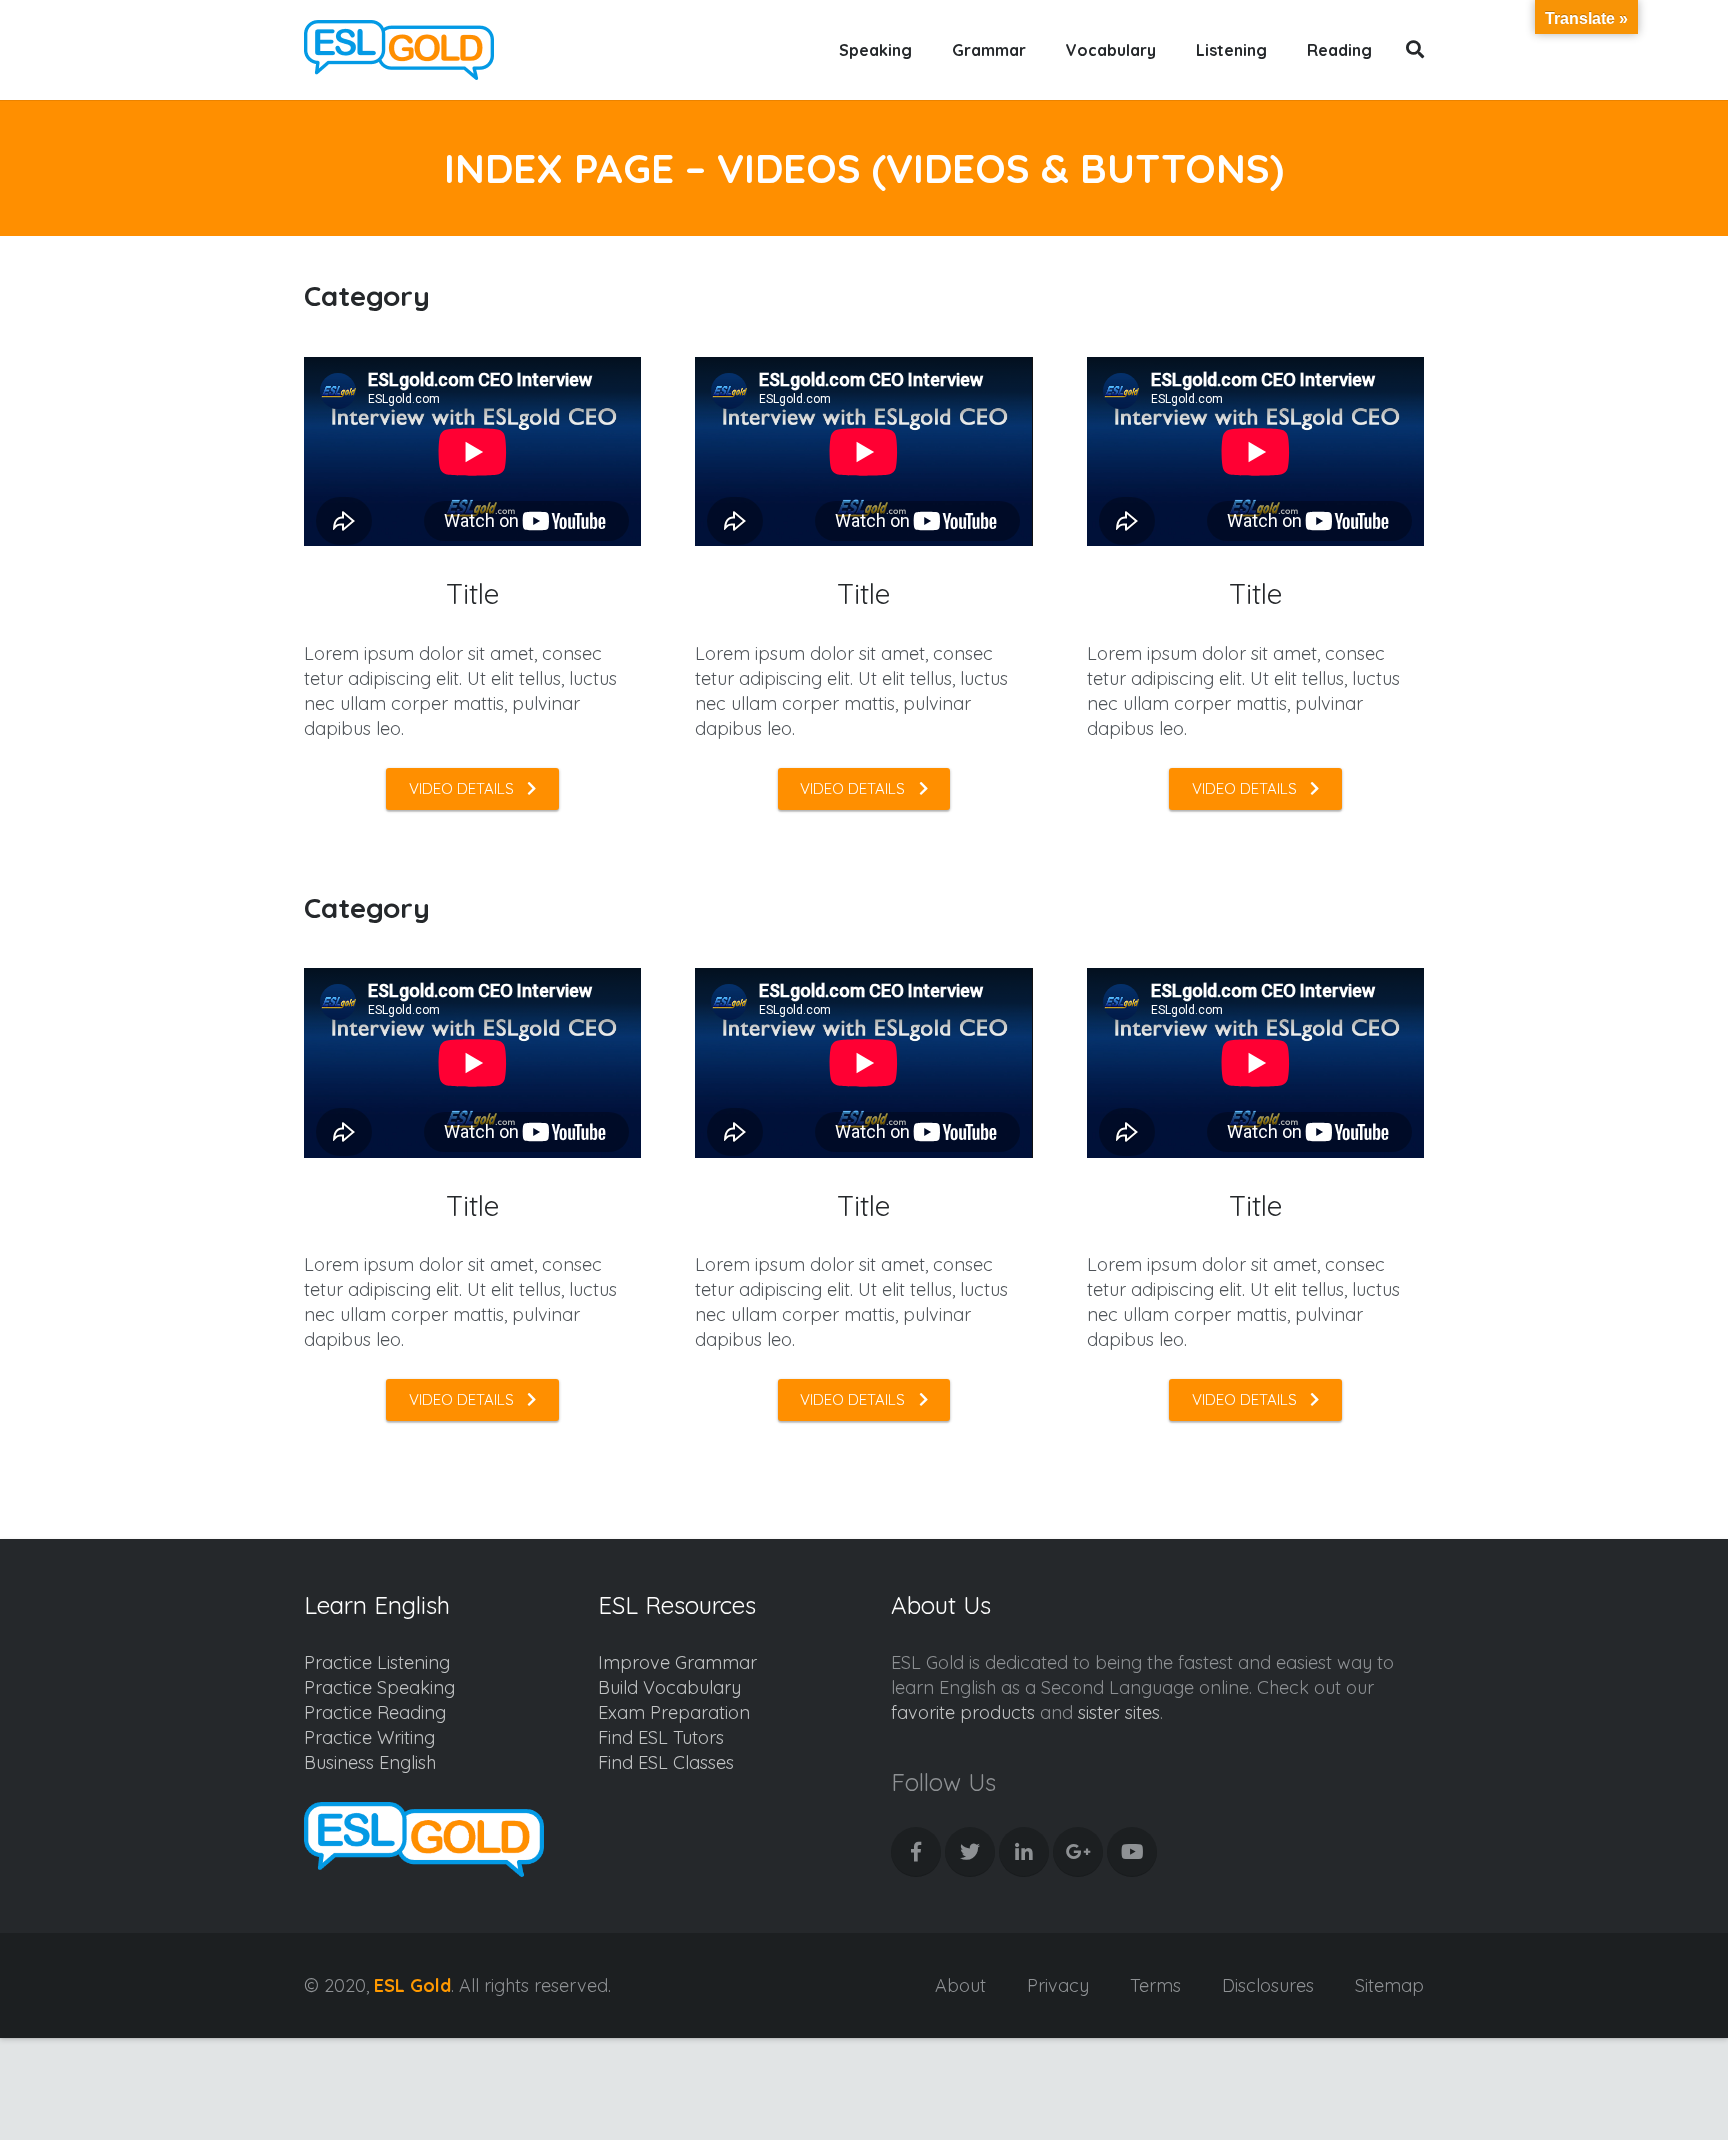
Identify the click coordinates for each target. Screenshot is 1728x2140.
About (960, 1985)
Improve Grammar (677, 1662)
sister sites (1119, 1712)
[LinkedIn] (1024, 1852)
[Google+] (1078, 1852)
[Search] (1415, 50)
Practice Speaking (379, 1687)
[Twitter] (970, 1852)
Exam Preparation (674, 1712)
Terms (1155, 1985)
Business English (370, 1762)
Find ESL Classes (666, 1762)
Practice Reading (375, 1712)
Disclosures (1268, 1985)
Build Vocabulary (669, 1687)
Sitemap (1389, 1985)
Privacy (1058, 1985)
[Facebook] (916, 1852)
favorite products (963, 1712)
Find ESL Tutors (661, 1737)
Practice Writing (369, 1737)
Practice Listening (377, 1662)
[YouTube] (1132, 1852)
